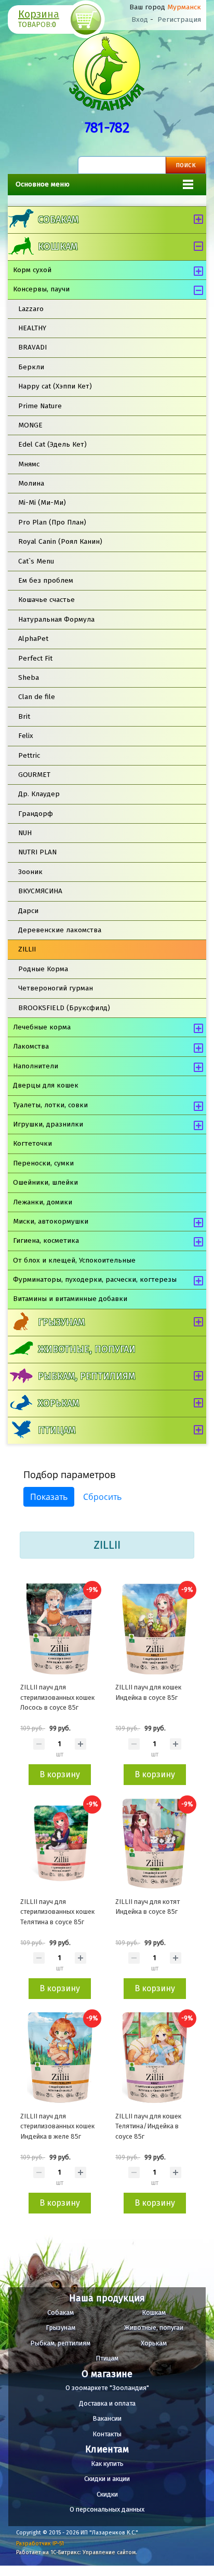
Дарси (28, 911)
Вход (140, 19)
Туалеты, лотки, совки (50, 1105)
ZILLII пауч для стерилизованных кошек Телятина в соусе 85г (57, 1912)
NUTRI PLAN (37, 852)
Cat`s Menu (36, 561)
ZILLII (27, 949)
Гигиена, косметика (46, 1240)
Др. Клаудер (39, 794)
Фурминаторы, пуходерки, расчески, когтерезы (95, 1279)
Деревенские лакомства (60, 930)
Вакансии (107, 2418)
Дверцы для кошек (46, 1085)
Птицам (57, 1430)
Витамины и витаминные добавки (70, 1299)
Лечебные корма (42, 1027)
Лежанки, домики (43, 1202)
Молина (31, 483)
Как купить (107, 2464)
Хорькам (58, 1403)
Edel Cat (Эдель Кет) (52, 444)
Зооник (30, 872)
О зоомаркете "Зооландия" (107, 2388)
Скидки (107, 2494)
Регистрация (179, 19)
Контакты (107, 2434)
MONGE (30, 425)
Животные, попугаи (87, 1349)
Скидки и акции (107, 2479)
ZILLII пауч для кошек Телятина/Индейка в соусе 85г (148, 2126)
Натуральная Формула (56, 619)
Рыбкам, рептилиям (86, 1376)
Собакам (58, 220)
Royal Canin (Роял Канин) (60, 541)
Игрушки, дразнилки (48, 1124)
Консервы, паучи (41, 289)
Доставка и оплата (107, 2403)
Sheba (29, 677)
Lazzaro (31, 309)
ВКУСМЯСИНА (40, 891)
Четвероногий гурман (56, 988)
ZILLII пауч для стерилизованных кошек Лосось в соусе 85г (57, 1697)
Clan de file (37, 697)
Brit (24, 716)
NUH (25, 833)
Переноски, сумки (43, 1163)
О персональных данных (107, 2509)
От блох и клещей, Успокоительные (74, 1260)
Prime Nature (40, 406)
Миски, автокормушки (51, 1221)
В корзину (60, 1774)
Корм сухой (32, 270)
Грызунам (61, 1322)
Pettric (29, 755)
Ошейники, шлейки (45, 1182)
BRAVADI (32, 347)
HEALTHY (32, 328)
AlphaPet (33, 639)
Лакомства (31, 1046)
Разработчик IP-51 (40, 2544)
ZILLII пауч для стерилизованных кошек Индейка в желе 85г (57, 2126)
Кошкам (58, 247)
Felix (26, 736)
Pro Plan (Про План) (52, 522)
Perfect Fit (35, 658)
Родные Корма (43, 969)
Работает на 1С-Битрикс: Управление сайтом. (77, 2552)
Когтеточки (32, 1143)
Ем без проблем (46, 580)
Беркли (31, 367)
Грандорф (36, 814)
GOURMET (34, 775)
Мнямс (29, 464)
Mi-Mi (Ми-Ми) (42, 502)
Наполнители (36, 1066)
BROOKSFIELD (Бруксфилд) (64, 1008)
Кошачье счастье (46, 600)
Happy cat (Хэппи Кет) (55, 386)
